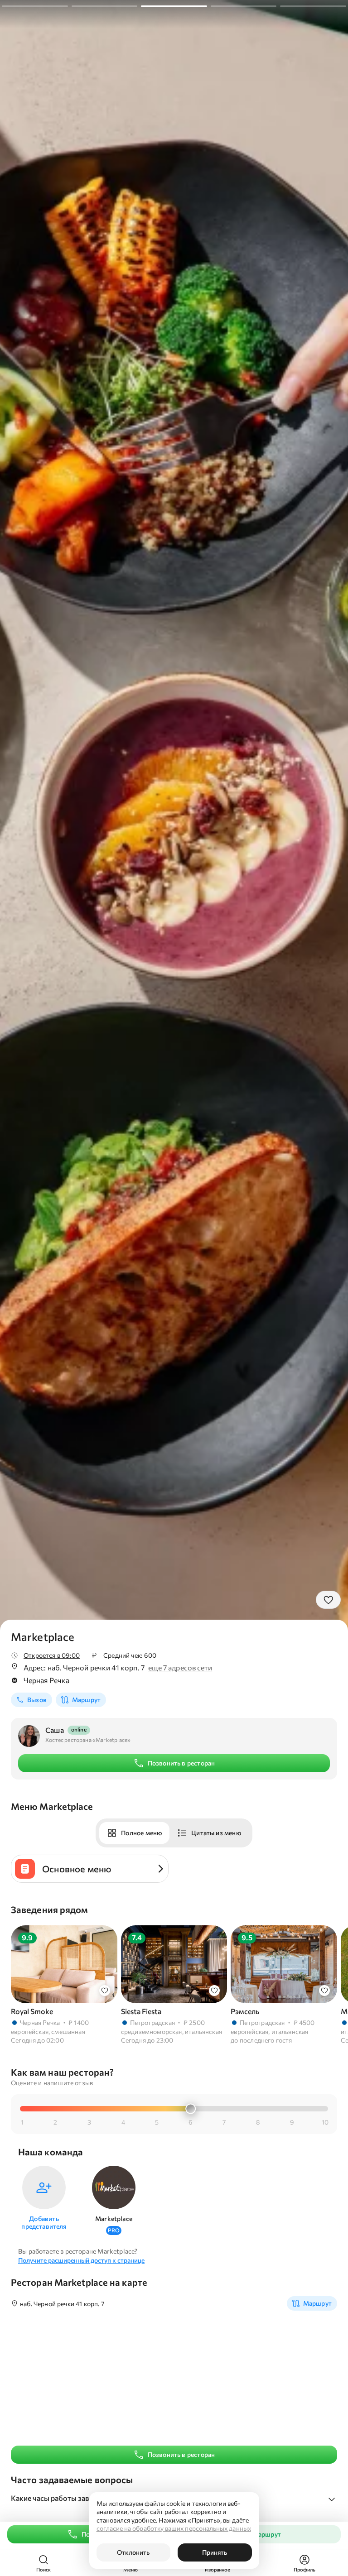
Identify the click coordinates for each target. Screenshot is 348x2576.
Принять (215, 2552)
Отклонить (133, 2552)
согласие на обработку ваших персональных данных (174, 2528)
